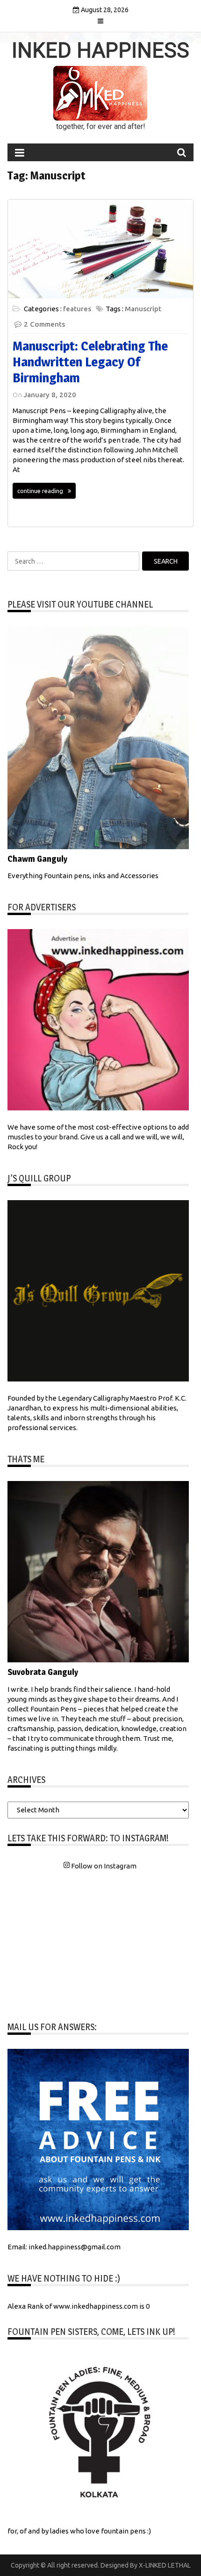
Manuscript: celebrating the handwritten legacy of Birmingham (90, 361)
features (77, 309)
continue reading (40, 491)
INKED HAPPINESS (100, 50)
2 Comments (44, 324)
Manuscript (143, 309)
